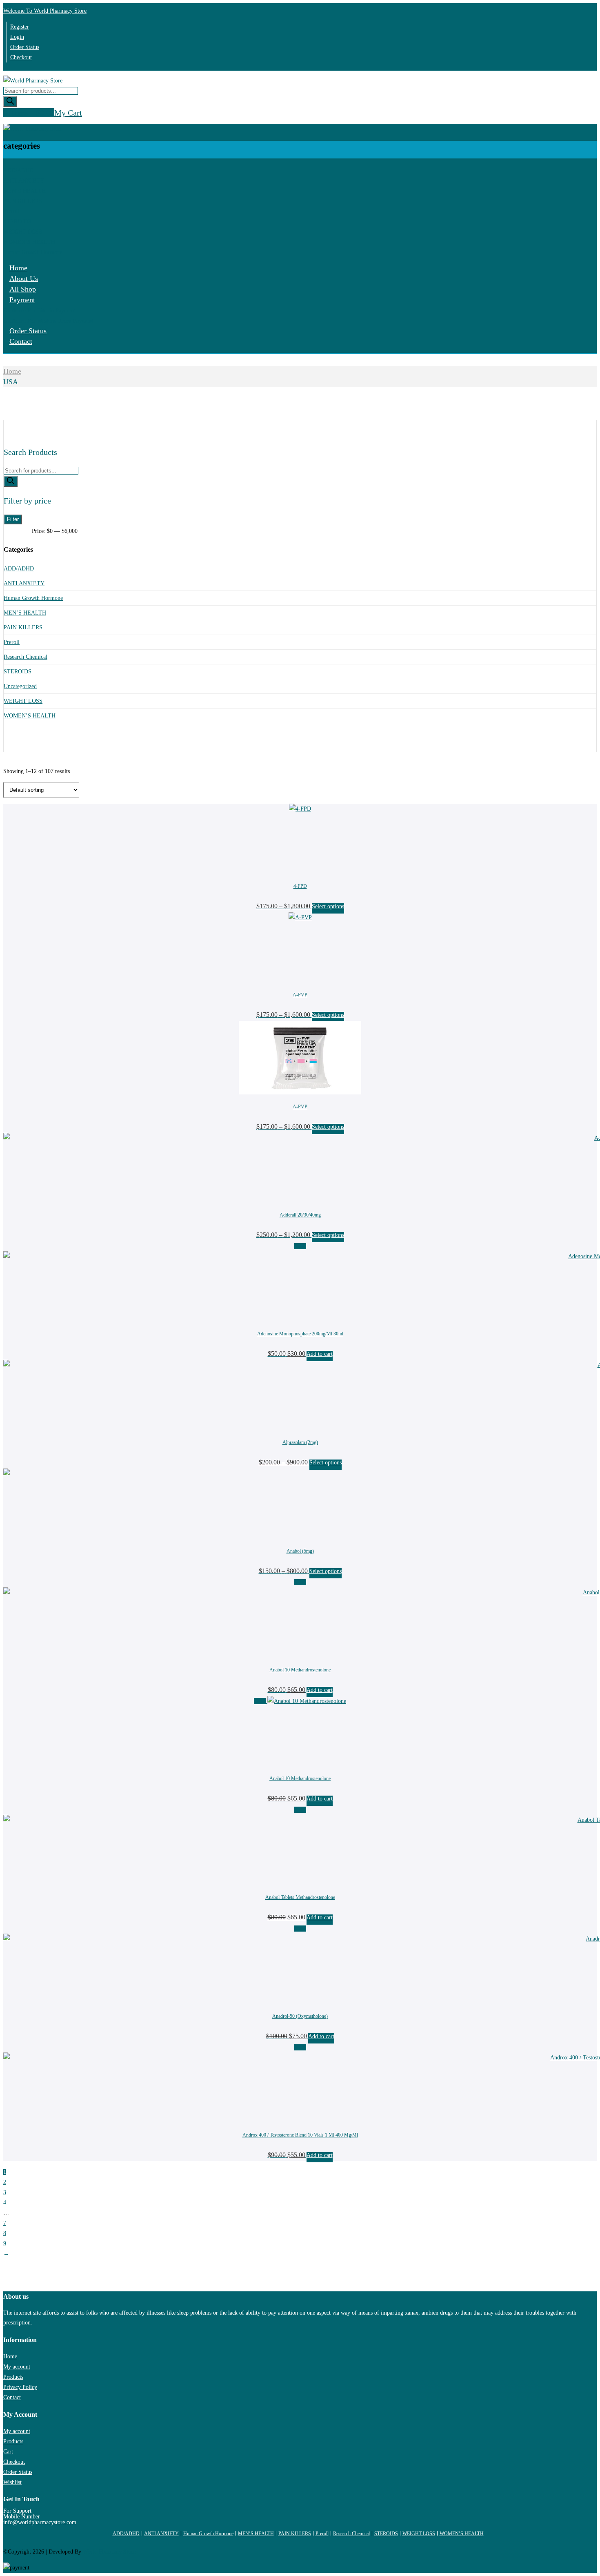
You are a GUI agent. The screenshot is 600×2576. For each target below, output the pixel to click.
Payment (22, 300)
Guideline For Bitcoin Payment (39, 311)
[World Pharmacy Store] (33, 81)
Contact (21, 341)
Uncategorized (20, 686)
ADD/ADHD (18, 170)
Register (20, 27)
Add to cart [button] (320, 1354)
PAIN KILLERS (23, 201)
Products (13, 2377)
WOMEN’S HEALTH (29, 242)
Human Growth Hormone (33, 252)
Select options (328, 906)
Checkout (21, 57)
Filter (13, 519)
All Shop (23, 289)
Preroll (11, 211)
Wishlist (12, 2482)
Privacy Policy (20, 2387)
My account (17, 2367)
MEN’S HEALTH (24, 191)
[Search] (10, 101)
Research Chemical (26, 657)
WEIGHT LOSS (23, 232)
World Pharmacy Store (109, 2552)
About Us (24, 279)
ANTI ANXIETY (24, 181)
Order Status (25, 47)
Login (17, 37)
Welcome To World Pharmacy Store (45, 11)
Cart (8, 2452)
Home (18, 268)
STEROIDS (17, 222)
